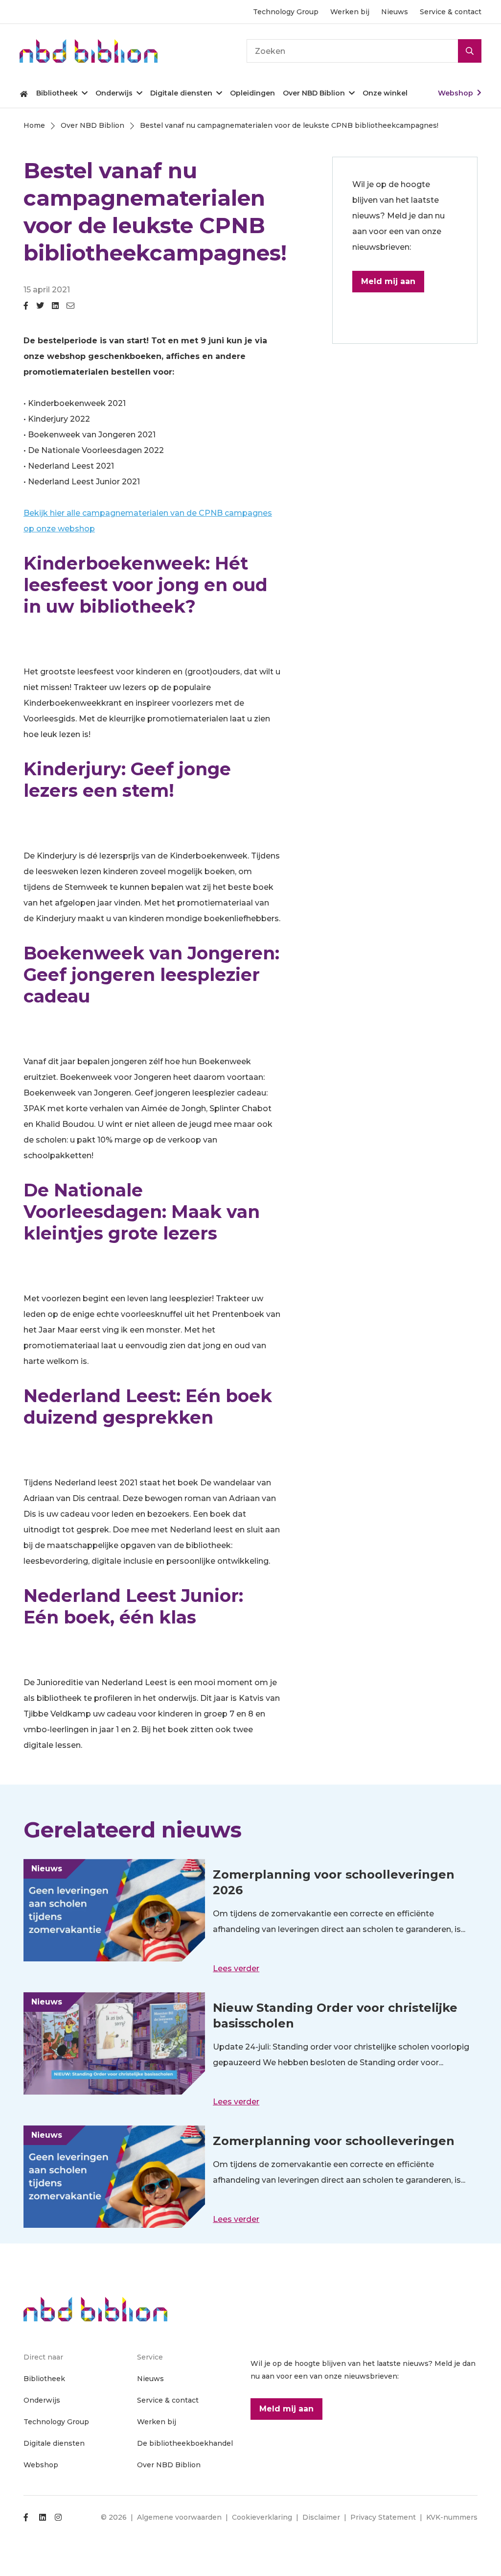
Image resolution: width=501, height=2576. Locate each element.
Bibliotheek (57, 93)
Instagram (58, 2517)
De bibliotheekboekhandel (185, 2443)
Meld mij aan (388, 281)
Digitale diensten (181, 93)
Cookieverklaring (262, 2517)
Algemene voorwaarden (179, 2517)
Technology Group (286, 12)
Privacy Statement (383, 2517)
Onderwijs (114, 93)
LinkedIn (55, 310)
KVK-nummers (452, 2517)
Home (24, 93)
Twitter (40, 310)
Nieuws (395, 12)
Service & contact (451, 12)
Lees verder (236, 1968)
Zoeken (470, 51)
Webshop (455, 93)
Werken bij (350, 12)
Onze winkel (385, 93)
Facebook (26, 310)
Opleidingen (252, 93)
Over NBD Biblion (314, 93)
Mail (70, 310)
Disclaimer (321, 2517)
